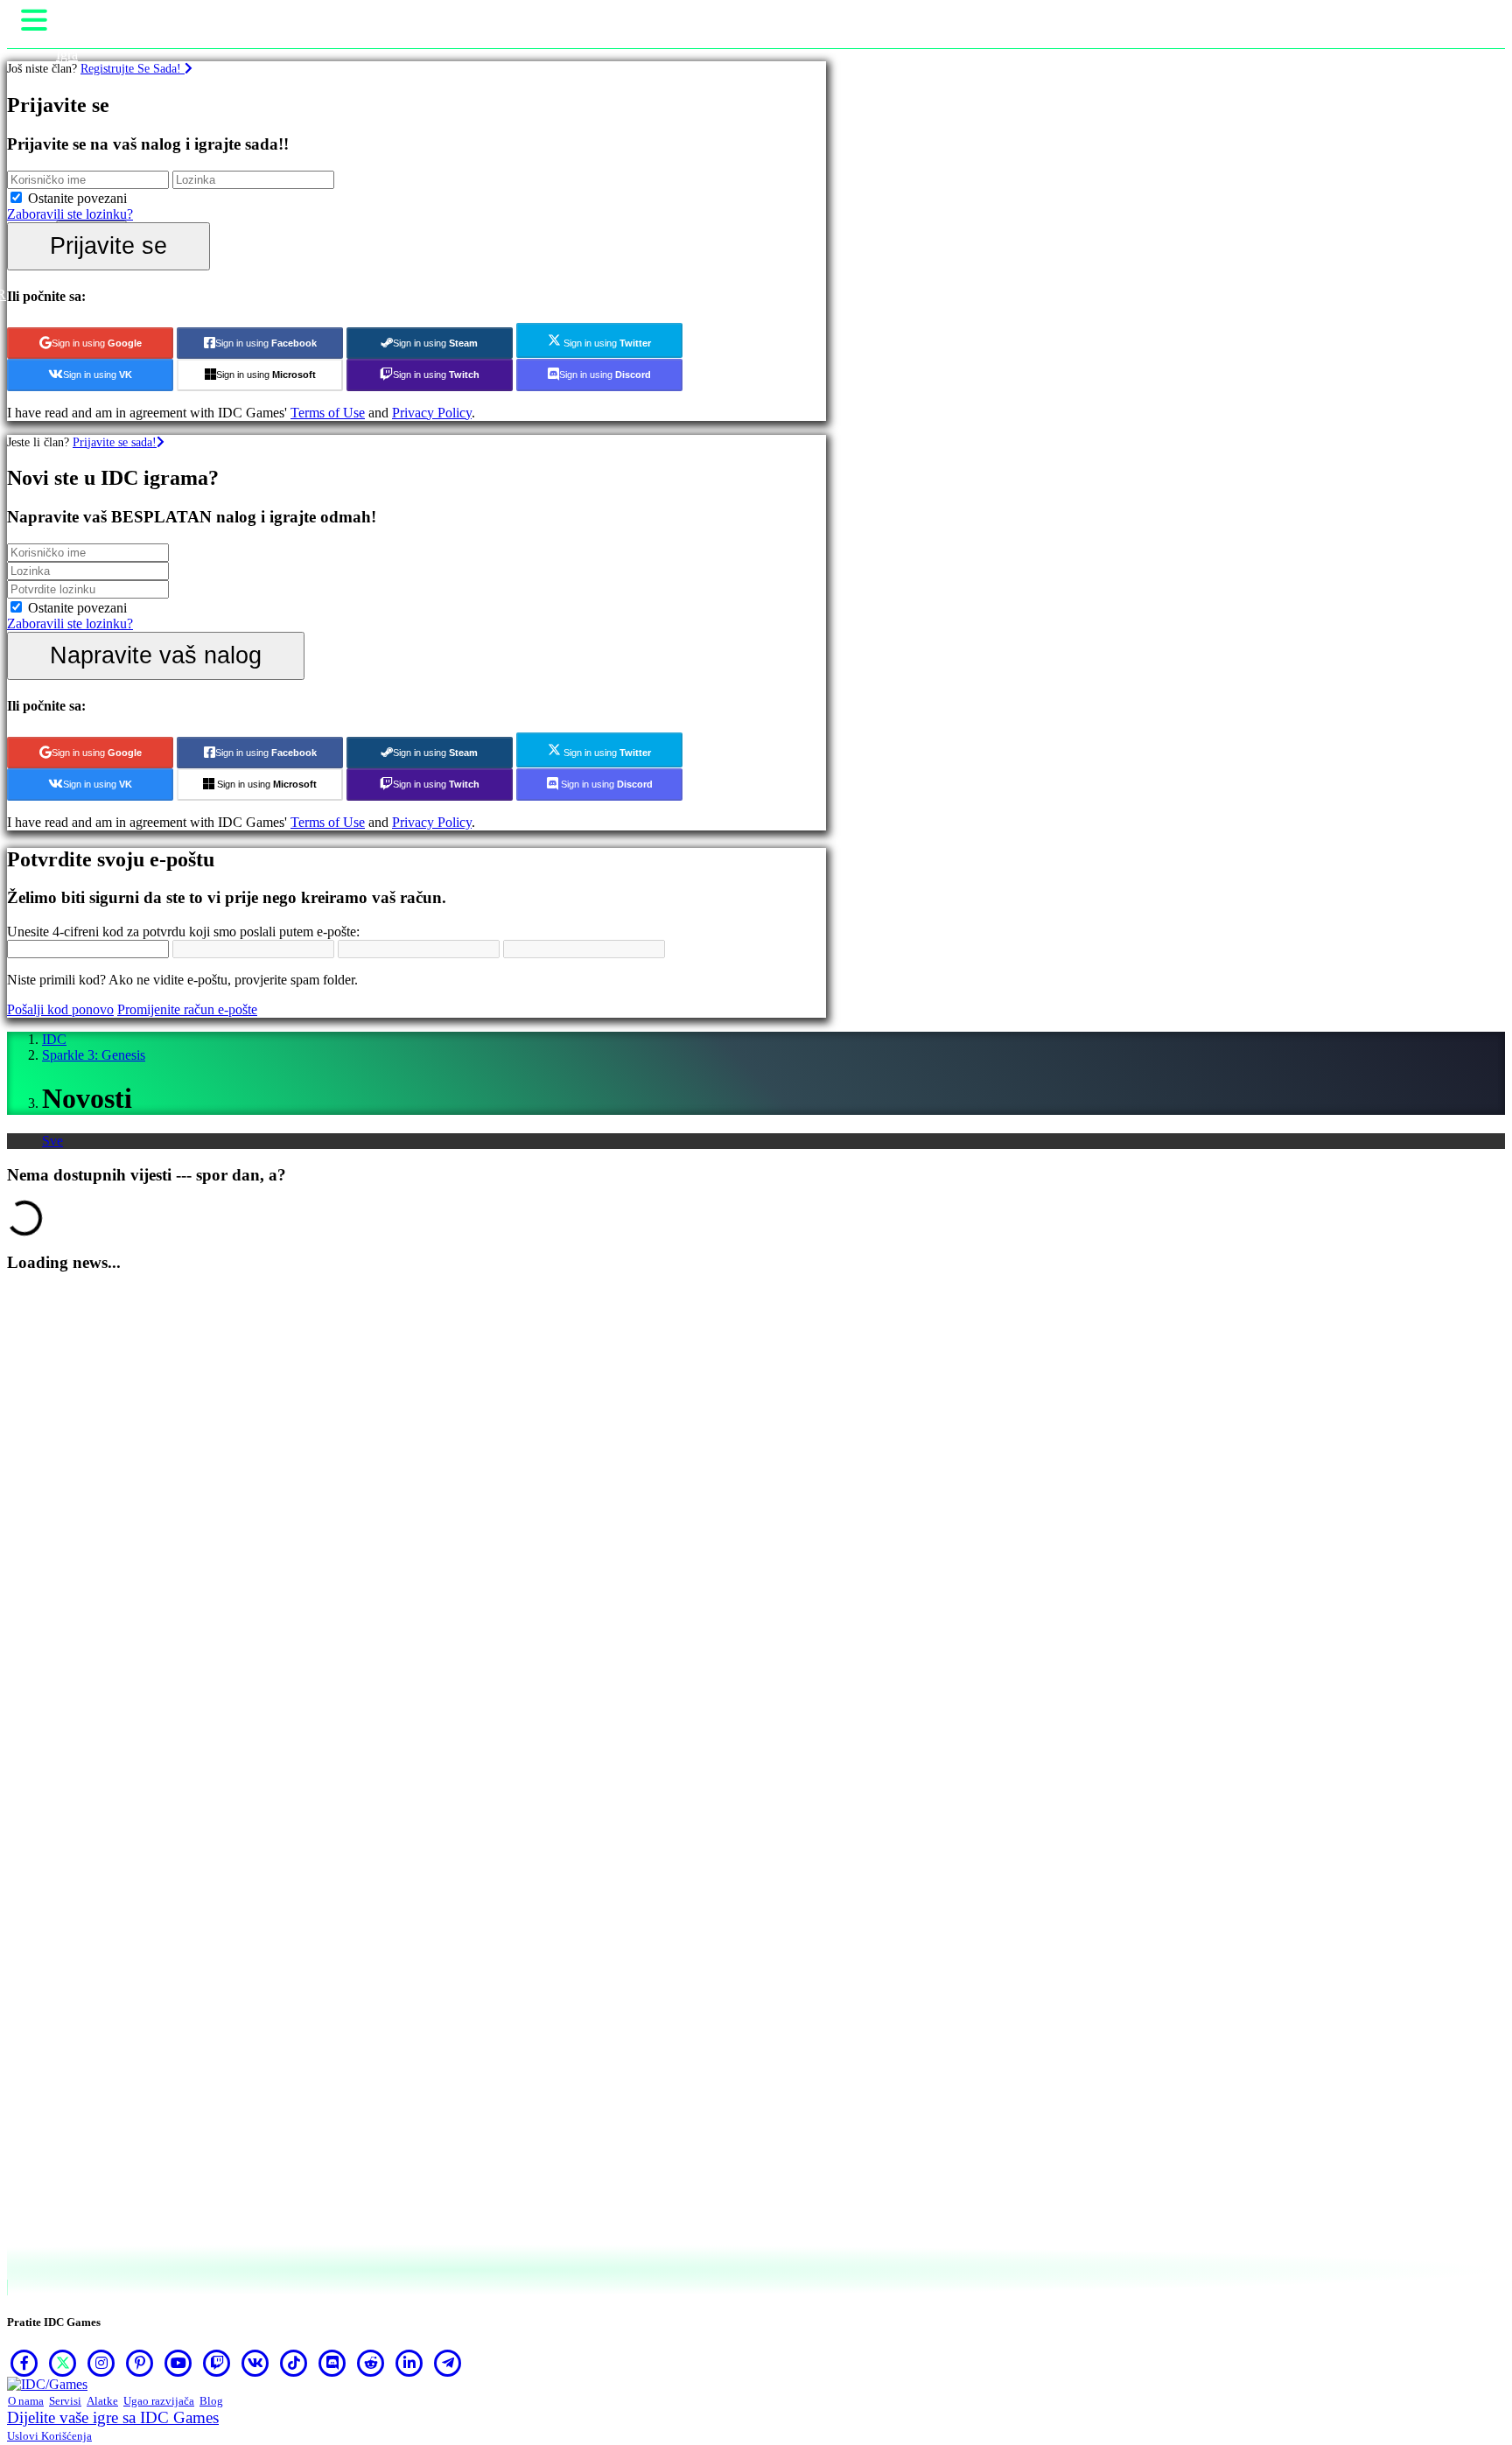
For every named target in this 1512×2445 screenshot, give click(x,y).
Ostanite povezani (77, 198)
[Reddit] (371, 2363)
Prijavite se (108, 245)
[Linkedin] (409, 2363)
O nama (26, 2401)
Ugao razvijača (159, 2401)
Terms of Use (328, 413)
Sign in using (97, 343)
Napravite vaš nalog (156, 655)
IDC (54, 1039)
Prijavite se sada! (115, 442)
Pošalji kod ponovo (60, 1009)
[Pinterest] (140, 2363)
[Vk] (255, 2363)
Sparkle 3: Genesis (94, 1055)
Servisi (65, 2401)
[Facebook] (24, 2363)
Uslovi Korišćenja (49, 2436)
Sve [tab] (52, 1141)
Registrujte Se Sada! (133, 68)
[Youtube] (178, 2363)
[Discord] (332, 2363)
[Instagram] (101, 2363)
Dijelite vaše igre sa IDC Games (113, 2417)
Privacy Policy (432, 413)
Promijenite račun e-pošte (187, 1009)
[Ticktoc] (294, 2363)
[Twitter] (63, 2363)
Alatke (102, 2401)
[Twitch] (217, 2363)
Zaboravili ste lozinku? (70, 214)
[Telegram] (448, 2363)
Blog (211, 2401)
